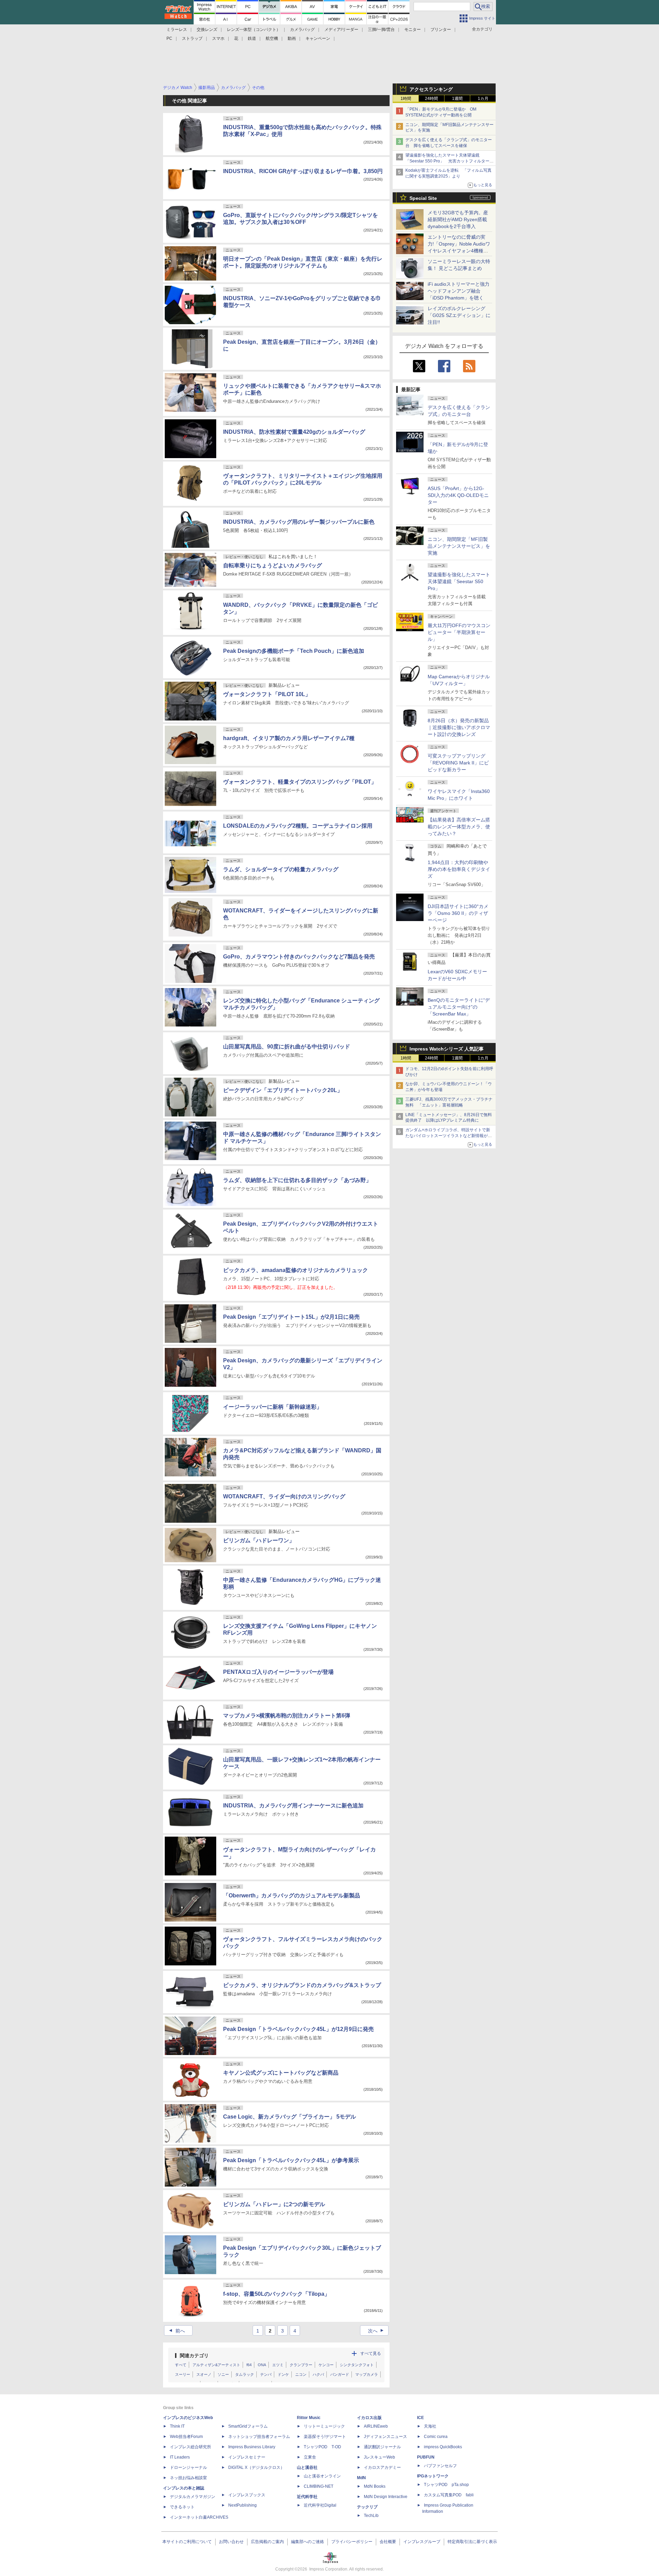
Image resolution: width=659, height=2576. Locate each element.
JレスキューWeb (379, 2457)
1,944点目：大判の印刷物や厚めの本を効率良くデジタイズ (459, 869)
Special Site (423, 198)
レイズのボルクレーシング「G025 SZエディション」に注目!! (459, 315)
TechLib (371, 2516)
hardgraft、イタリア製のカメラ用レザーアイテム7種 (289, 738)
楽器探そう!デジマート (325, 2437)
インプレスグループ (422, 2542)
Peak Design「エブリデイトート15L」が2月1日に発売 (291, 1317)
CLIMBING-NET (319, 2486)
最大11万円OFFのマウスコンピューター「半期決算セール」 (459, 632)
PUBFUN (426, 2457)
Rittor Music (309, 2418)
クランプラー (301, 2365)
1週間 (457, 99)
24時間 (431, 99)
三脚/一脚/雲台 (381, 30)
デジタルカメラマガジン (193, 2497)
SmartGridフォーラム (248, 2426)
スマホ (218, 38)
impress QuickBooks (443, 2447)
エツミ (278, 2365)
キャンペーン (318, 38)
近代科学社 (307, 2497)
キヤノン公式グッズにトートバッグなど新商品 (281, 2073)
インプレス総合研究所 (190, 2447)
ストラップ (192, 38)
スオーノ (204, 2374)
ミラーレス (177, 30)
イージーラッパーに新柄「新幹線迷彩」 (273, 1407)
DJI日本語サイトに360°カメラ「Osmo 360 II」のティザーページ (458, 913)
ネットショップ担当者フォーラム (259, 2437)
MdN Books (375, 2486)
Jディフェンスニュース (385, 2437)
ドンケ (283, 2374)
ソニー (223, 2374)
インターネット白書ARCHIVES (199, 2517)
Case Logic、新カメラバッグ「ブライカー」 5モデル (290, 2117)
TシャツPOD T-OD (322, 2447)
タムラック (245, 2374)
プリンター (441, 30)
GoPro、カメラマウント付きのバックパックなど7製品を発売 (299, 957)
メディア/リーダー (341, 30)
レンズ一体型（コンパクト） (254, 30)
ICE (420, 2418)
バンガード (340, 2374)
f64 (249, 2365)
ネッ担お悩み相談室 (188, 2478)
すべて (181, 2365)
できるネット (182, 2507)
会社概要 (388, 2542)
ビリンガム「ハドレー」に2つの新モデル (274, 2204)
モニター (413, 30)
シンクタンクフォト (357, 2365)
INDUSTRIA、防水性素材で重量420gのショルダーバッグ (294, 432)
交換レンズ (207, 30)
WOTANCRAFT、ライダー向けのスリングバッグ (284, 1496)
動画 (292, 38)
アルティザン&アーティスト (216, 2365)
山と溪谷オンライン (322, 2476)
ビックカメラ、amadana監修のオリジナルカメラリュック (296, 1270)
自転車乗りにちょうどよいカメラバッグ (273, 565)
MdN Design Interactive (386, 2497)
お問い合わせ (231, 2542)
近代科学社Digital (320, 2505)
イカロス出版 (369, 2418)
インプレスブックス (247, 2495)
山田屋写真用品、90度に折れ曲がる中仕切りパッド (287, 1047)
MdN (361, 2478)
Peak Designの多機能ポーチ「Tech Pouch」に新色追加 (294, 651)
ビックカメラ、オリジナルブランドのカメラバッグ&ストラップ (302, 1985)
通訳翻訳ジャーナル (382, 2447)
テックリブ (367, 2507)
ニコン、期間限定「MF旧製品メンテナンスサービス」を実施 (459, 546)
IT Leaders (180, 2457)
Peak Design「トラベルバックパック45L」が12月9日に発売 (298, 2029)
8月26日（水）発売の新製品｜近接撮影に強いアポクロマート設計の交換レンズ (459, 727)
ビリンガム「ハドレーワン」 (259, 1540)
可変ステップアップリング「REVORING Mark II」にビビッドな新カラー (458, 763)
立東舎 (310, 2457)
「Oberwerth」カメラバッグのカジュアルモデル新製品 (292, 1896)
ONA (262, 2365)
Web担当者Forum (186, 2437)
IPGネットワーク (433, 2476)
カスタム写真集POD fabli (449, 2495)
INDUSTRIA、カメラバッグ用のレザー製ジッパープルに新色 (299, 522)
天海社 (430, 2426)
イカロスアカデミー (382, 2467)
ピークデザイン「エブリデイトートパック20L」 (283, 1090)
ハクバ (318, 2374)
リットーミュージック (324, 2426)
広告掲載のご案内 (267, 2542)
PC (169, 38)
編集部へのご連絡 (308, 2542)
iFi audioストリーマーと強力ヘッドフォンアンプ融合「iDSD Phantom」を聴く (459, 291)
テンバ (266, 2374)
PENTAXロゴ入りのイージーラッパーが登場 (278, 1672)
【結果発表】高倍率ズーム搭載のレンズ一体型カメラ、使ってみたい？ (459, 827)
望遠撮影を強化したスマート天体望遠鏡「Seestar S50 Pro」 (459, 581)
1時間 (406, 99)
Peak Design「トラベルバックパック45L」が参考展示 (291, 2160)
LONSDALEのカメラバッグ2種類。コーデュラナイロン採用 (298, 826)
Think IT (177, 2426)
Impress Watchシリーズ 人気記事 (447, 1049)
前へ (176, 2331)
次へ (377, 2331)
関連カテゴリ (194, 2356)
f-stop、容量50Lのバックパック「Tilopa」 (276, 2294)
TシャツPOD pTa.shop (446, 2485)
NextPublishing (242, 2505)
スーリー (183, 2374)
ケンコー (326, 2365)
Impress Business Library (252, 2447)
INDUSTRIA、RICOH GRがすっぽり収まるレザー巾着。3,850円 (303, 171)
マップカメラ (367, 2374)
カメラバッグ (302, 30)
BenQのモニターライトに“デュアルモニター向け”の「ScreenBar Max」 (459, 1007)
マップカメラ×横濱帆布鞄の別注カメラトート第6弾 (287, 1716)
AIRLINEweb (376, 2426)
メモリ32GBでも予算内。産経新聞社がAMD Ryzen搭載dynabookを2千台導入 (458, 219)
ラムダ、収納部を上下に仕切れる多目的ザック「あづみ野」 (297, 1180)
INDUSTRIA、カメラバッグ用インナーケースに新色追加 (293, 1806)
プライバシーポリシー (352, 2542)
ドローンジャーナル (188, 2467)
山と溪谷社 (307, 2467)
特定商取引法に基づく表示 (472, 2542)
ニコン (301, 2374)
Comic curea (436, 2437)
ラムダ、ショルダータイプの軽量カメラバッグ (281, 869)
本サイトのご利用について (187, 2542)
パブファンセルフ (440, 2466)
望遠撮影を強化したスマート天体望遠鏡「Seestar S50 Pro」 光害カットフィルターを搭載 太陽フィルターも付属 (449, 161)
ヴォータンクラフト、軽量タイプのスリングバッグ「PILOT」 (300, 782)
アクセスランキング (431, 89)
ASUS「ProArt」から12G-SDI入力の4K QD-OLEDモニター (458, 495)
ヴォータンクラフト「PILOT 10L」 (267, 694)
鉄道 (252, 38)
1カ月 (483, 99)
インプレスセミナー (247, 2457)
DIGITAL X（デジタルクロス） (256, 2467)
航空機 (272, 38)
